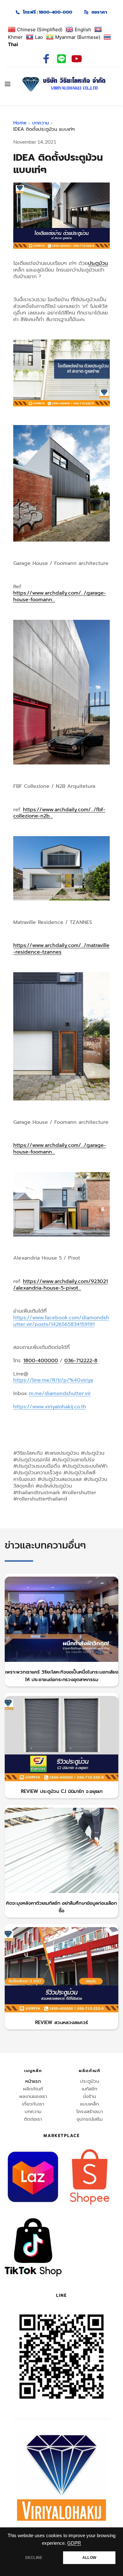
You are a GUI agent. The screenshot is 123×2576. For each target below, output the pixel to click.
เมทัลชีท (89, 2089)
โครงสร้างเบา (90, 2112)
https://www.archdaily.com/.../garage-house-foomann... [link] (60, 596)
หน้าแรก (33, 2081)
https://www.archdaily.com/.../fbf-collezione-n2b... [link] (59, 813)
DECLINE (34, 2558)
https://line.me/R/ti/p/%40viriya (53, 1380)
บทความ (33, 2112)
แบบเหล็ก (90, 2104)
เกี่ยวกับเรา (33, 2104)
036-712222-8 (81, 1361)
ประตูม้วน (98, 263)
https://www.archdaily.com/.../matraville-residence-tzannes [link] (61, 949)
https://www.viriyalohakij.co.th (50, 1407)
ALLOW (89, 2558)
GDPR (74, 2543)
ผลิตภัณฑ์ (33, 2089)
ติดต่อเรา (33, 2119)
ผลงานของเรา (33, 2096)
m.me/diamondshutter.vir (60, 1393)
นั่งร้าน (89, 2096)
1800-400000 (41, 1361)
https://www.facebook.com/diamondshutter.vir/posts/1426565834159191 (61, 1321)
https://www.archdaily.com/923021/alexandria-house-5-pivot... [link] (61, 1285)
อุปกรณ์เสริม (90, 2119)
